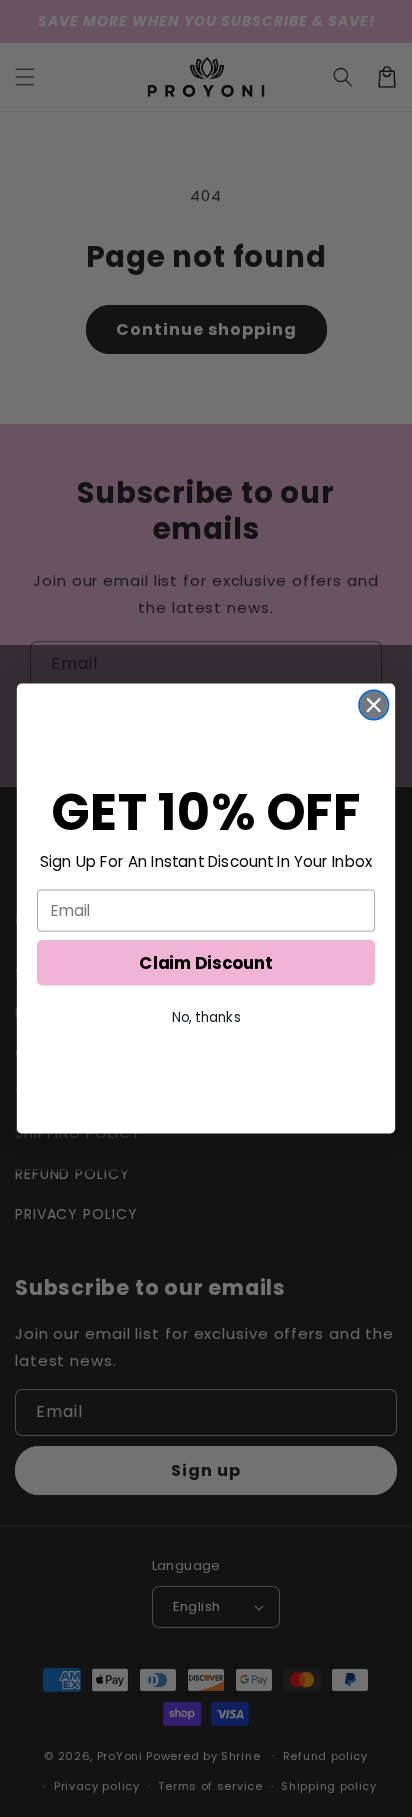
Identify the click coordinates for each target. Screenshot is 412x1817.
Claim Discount (206, 963)
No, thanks (206, 1017)
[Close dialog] (373, 704)
